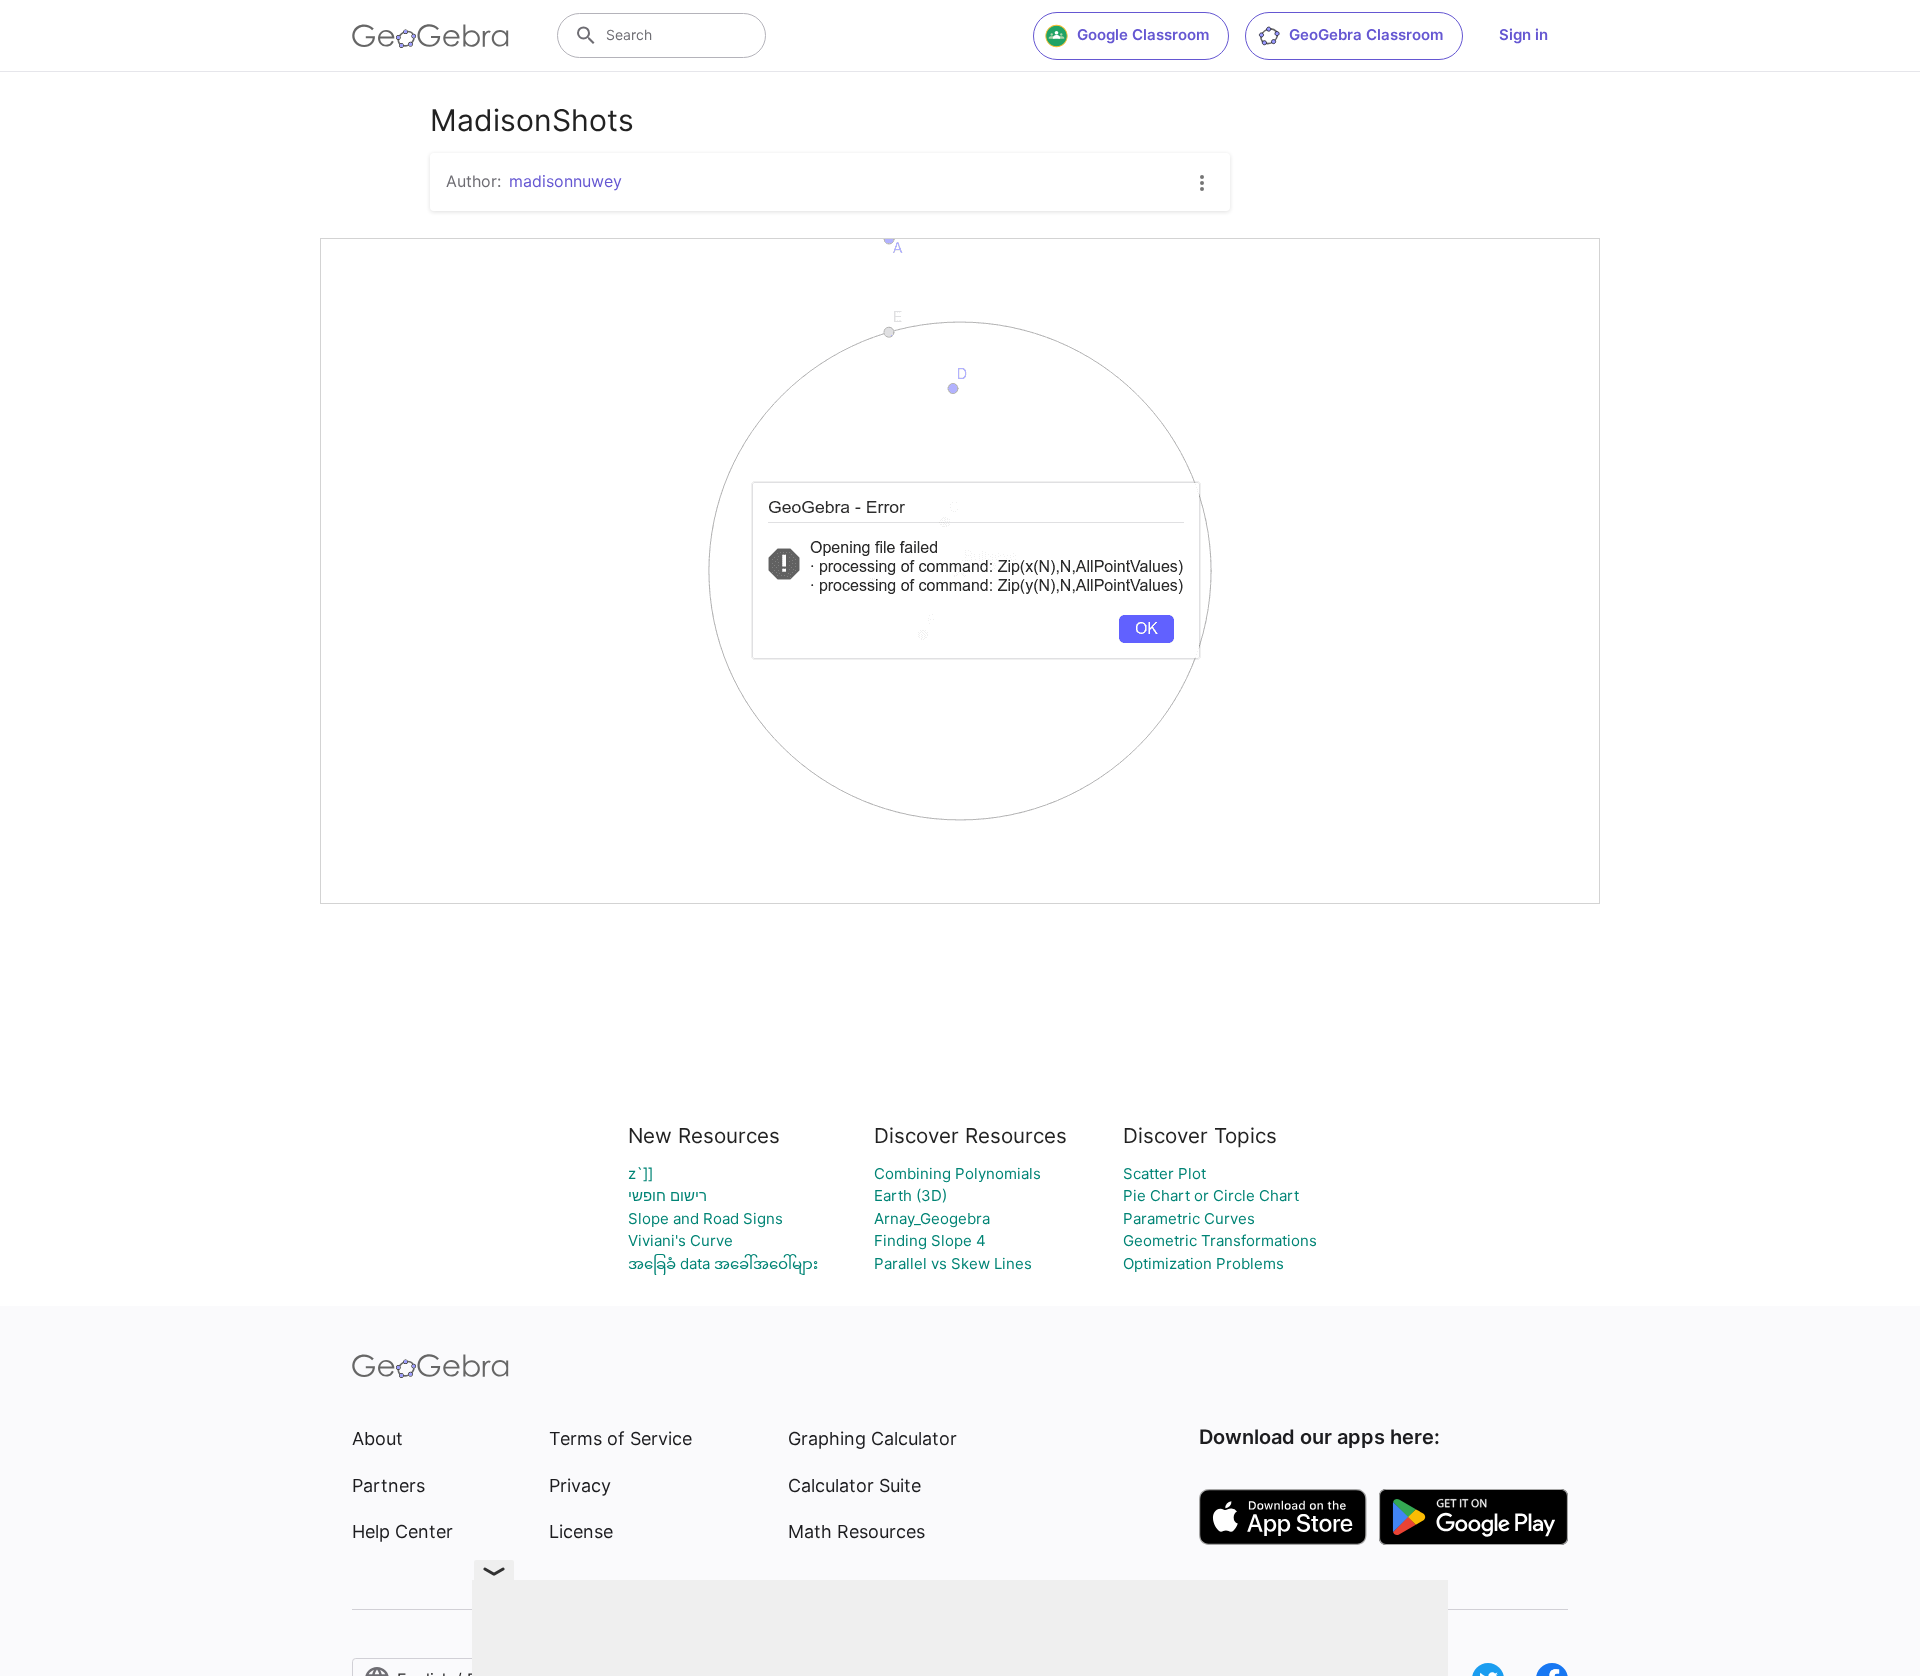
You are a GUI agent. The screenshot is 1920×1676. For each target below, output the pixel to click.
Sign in (1523, 34)
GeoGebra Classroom (1366, 34)
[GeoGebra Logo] (430, 36)
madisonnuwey (565, 181)
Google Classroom (1143, 34)
